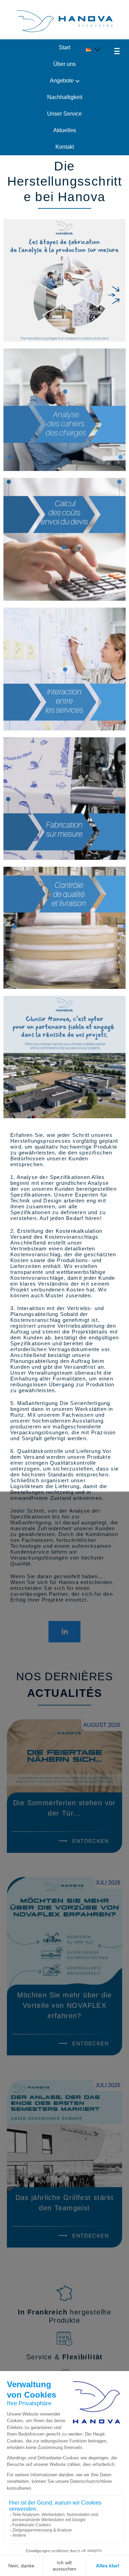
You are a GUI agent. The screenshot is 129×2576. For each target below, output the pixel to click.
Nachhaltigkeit (65, 97)
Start (64, 47)
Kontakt (65, 147)
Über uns (64, 64)
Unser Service (64, 114)
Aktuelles (65, 130)
